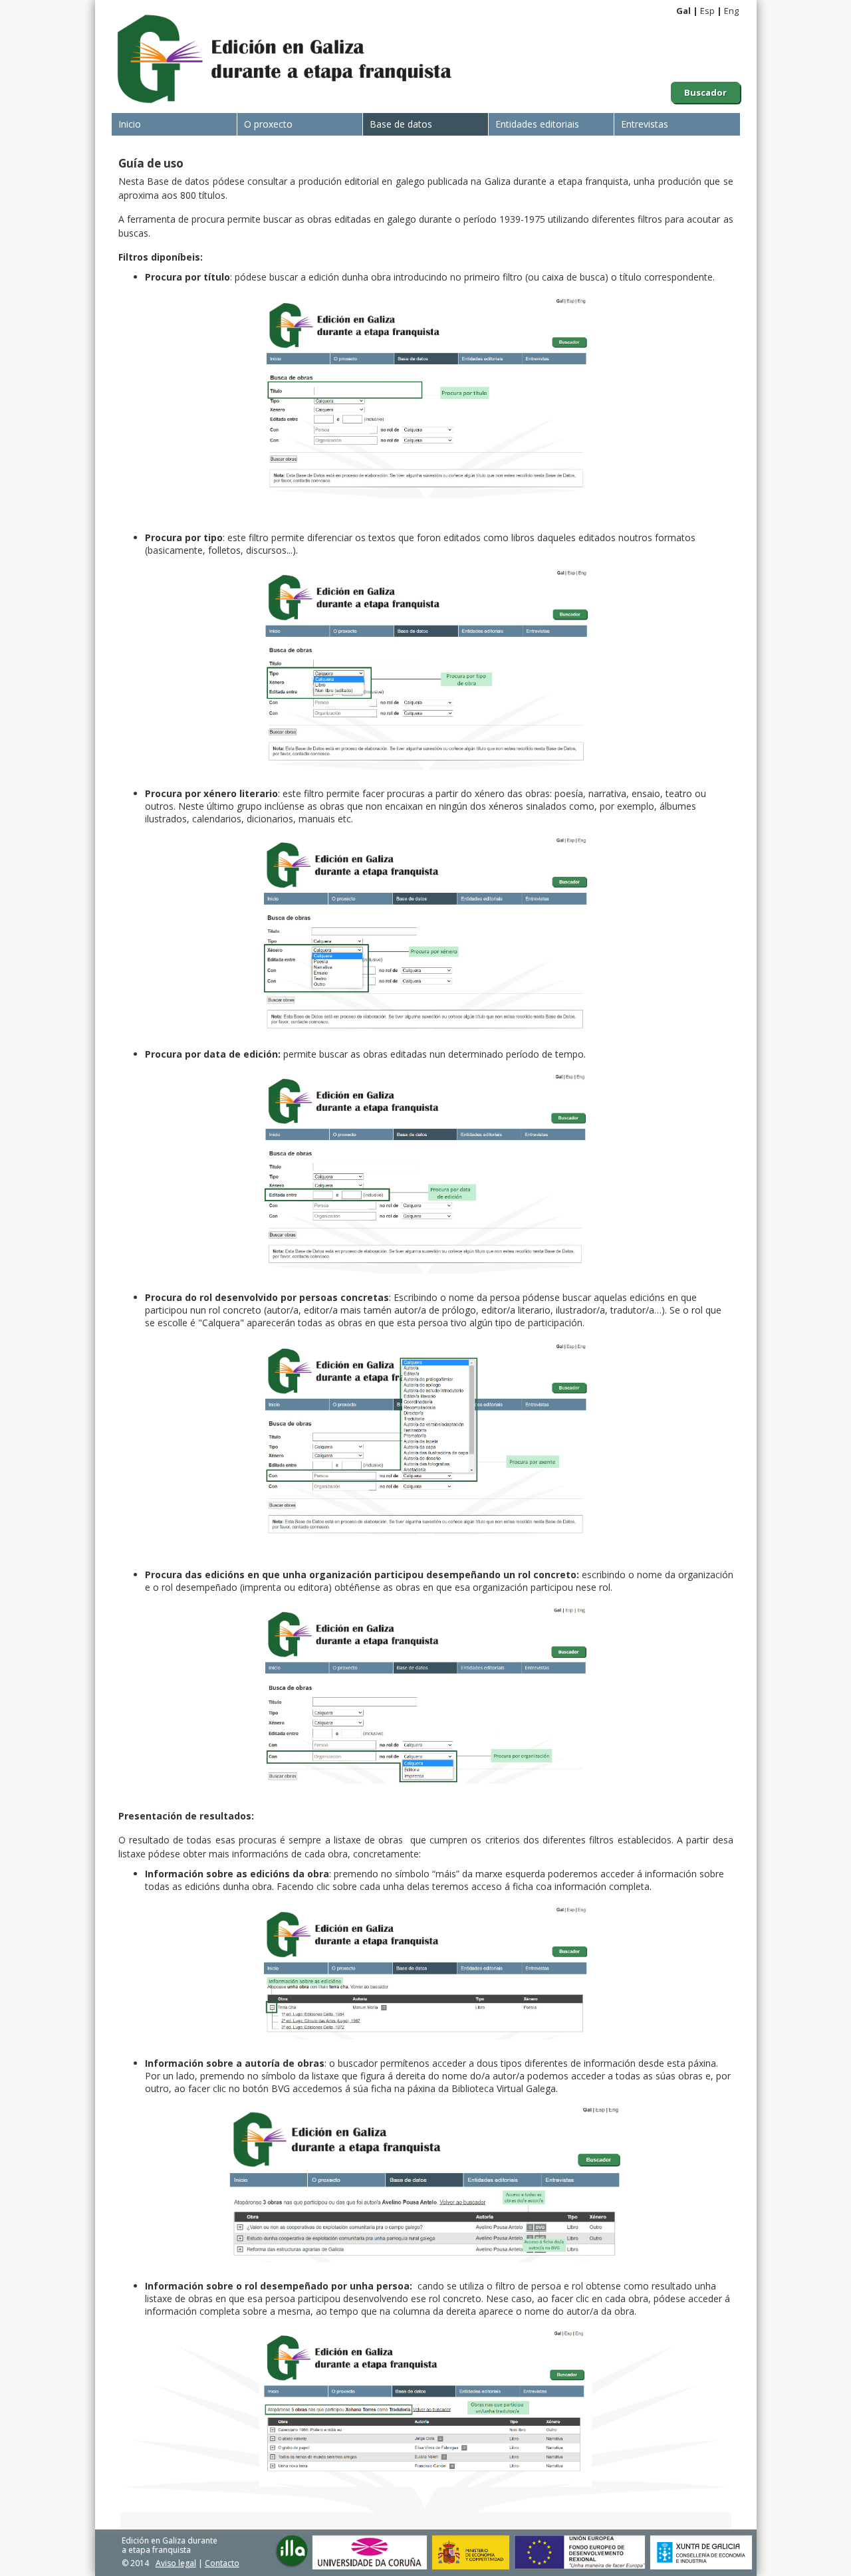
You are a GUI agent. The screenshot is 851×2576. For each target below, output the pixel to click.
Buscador (705, 92)
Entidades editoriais (537, 124)
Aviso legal (176, 2563)
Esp (707, 11)
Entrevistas (645, 124)
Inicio (130, 124)
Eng (731, 11)
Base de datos (401, 124)
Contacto (222, 2563)
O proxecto (268, 124)
